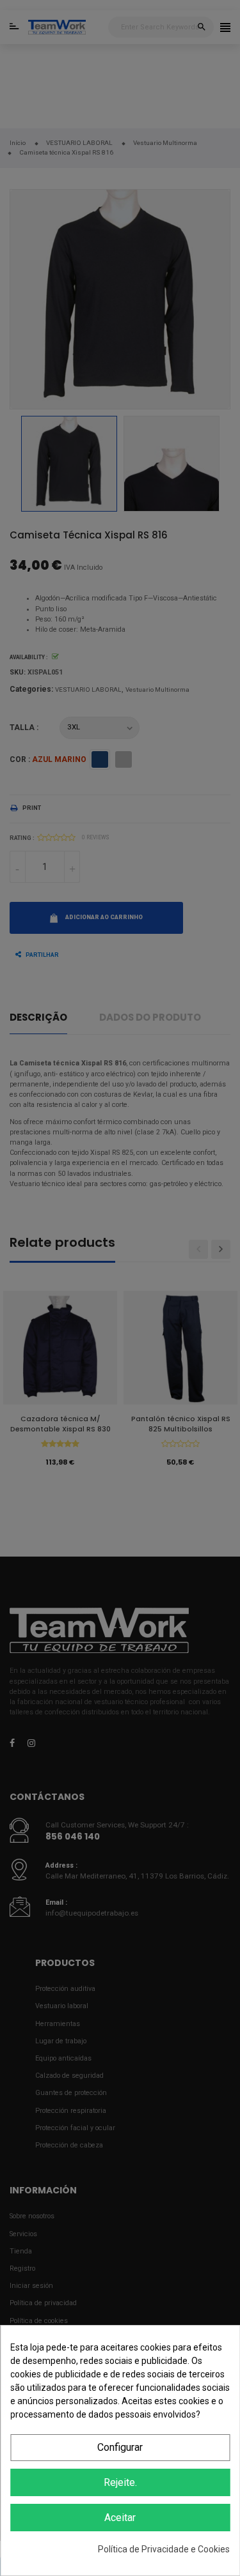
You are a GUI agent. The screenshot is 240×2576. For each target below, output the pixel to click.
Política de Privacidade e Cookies (164, 2549)
